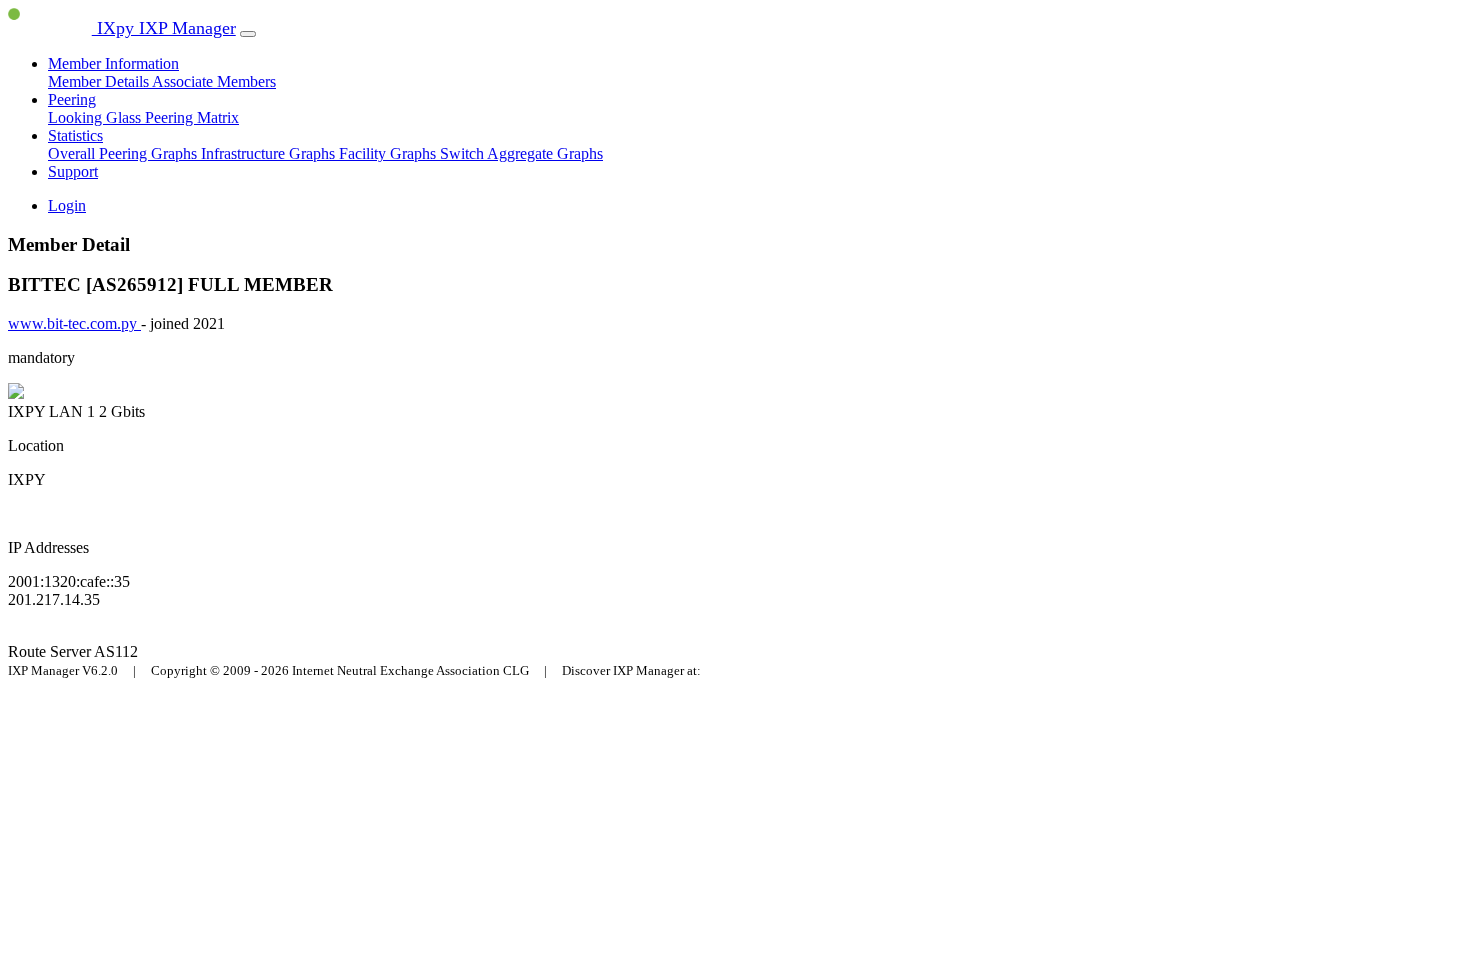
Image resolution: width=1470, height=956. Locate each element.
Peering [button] (72, 99)
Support (73, 171)
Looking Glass (96, 117)
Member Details (100, 81)
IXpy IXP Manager (164, 28)
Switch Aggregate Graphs (521, 153)
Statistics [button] (75, 135)
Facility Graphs (389, 153)
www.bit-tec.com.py (74, 323)
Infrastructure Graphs (270, 153)
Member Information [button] (113, 63)
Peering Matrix (192, 117)
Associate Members (214, 81)
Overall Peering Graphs (124, 153)
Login (67, 205)
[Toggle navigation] (248, 34)
